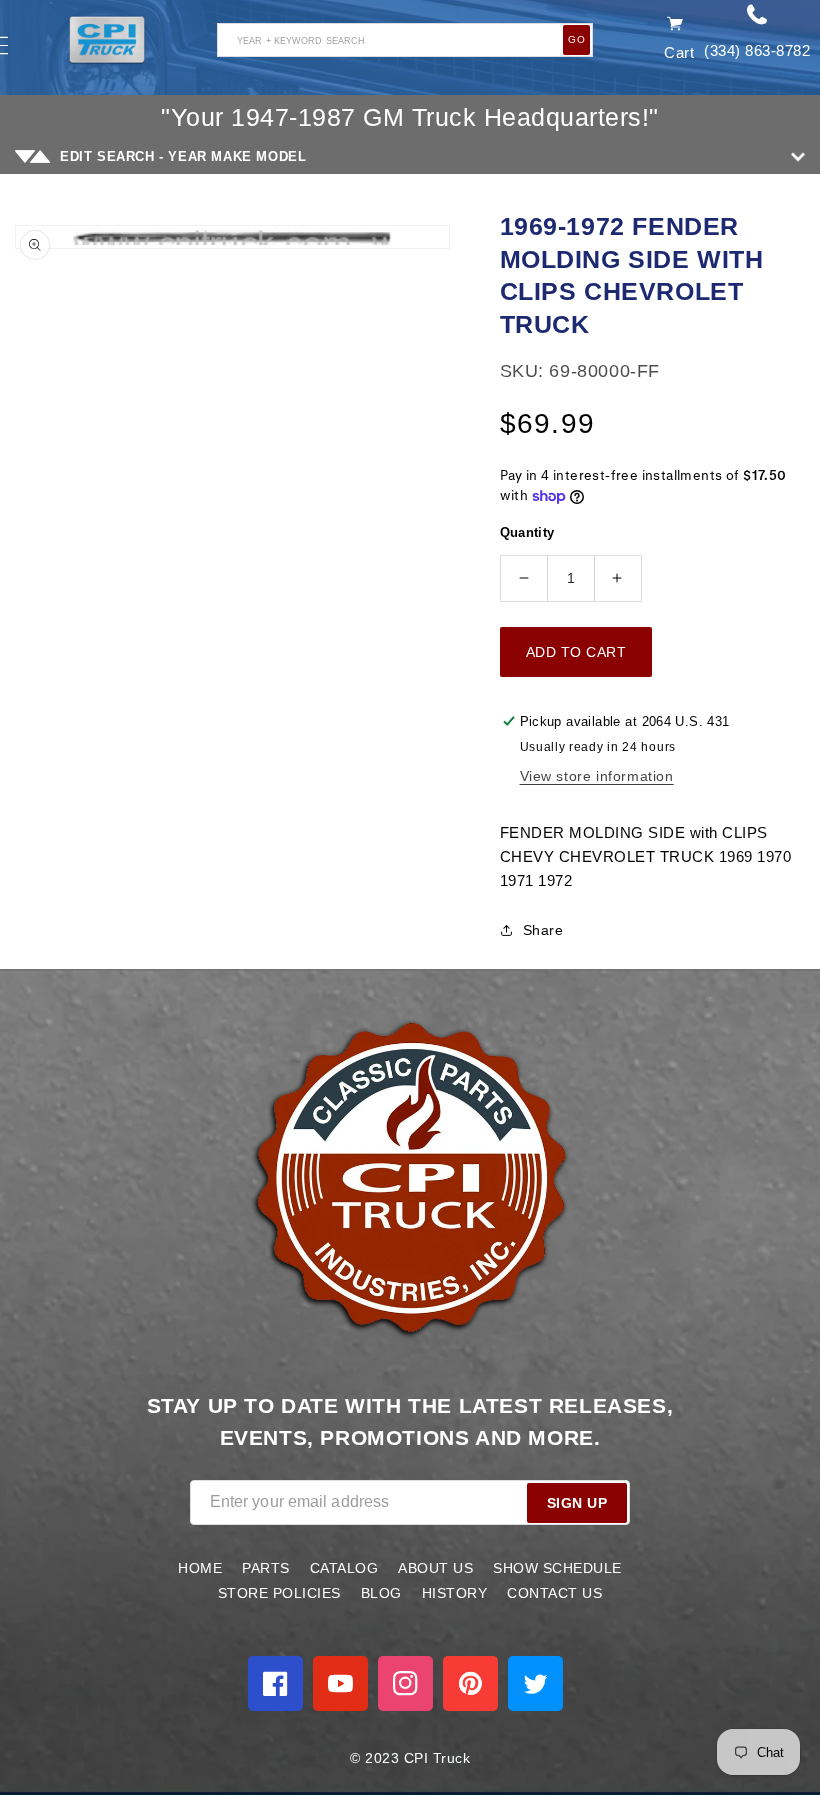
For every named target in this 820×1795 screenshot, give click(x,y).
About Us (435, 1568)
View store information (597, 776)
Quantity (527, 532)
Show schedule (557, 1568)
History (455, 1593)
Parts (266, 1568)
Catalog (344, 1568)
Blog (381, 1593)
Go (576, 39)
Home (200, 1568)
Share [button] (543, 930)
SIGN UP (577, 1503)
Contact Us (554, 1593)
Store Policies (279, 1593)
